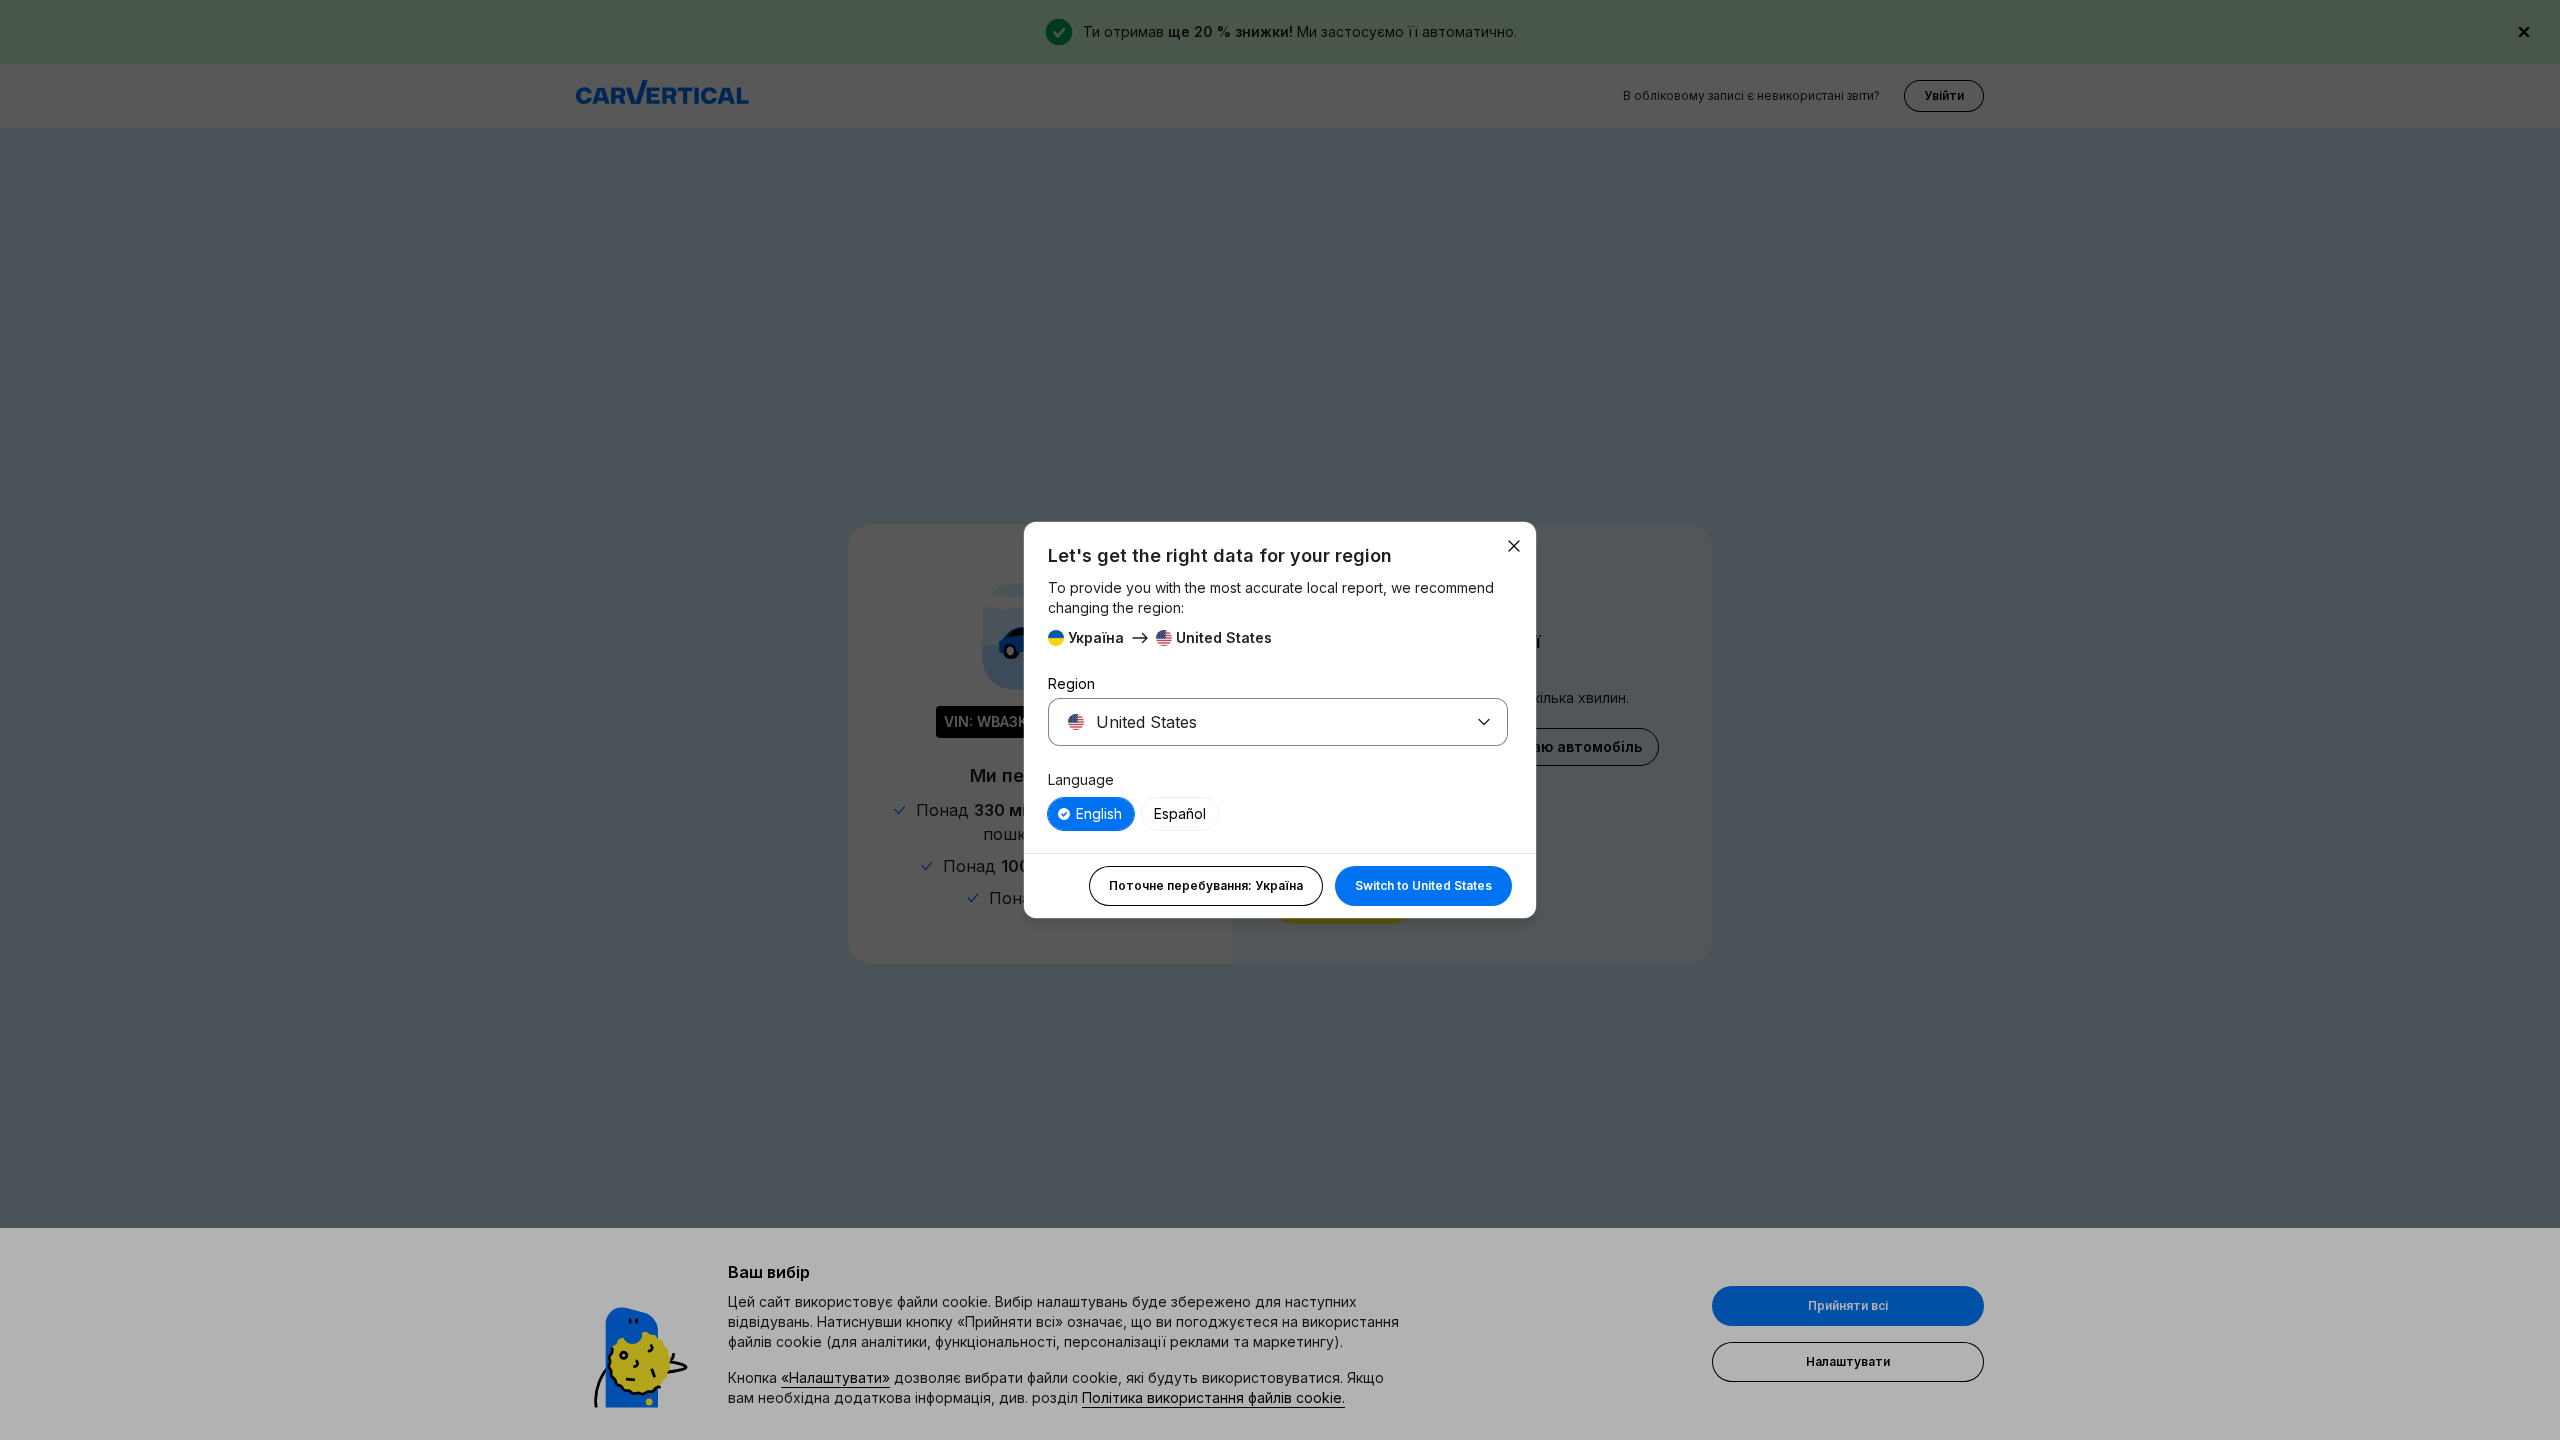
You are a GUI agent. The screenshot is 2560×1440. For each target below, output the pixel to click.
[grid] (1278, 814)
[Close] (1514, 546)
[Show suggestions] (1484, 722)
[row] (1091, 814)
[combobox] (1254, 722)
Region (1071, 683)
